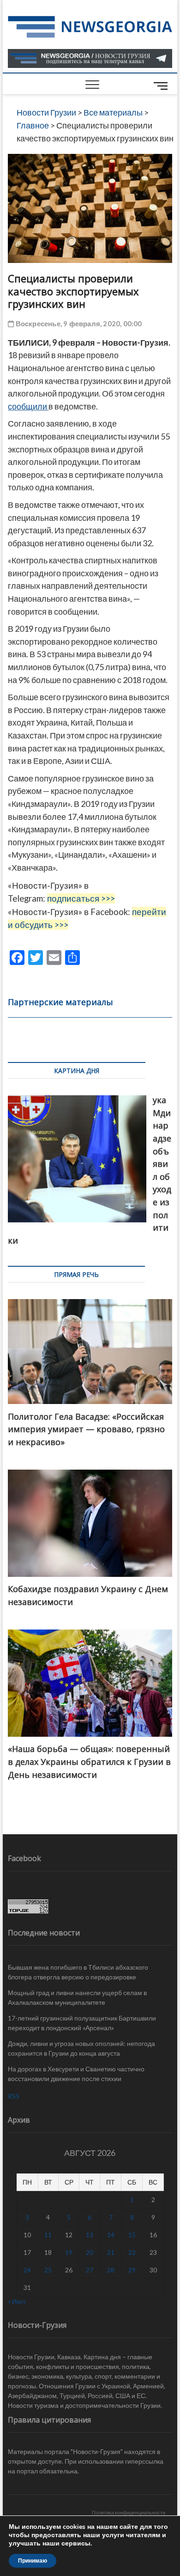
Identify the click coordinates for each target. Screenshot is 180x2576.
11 (48, 2235)
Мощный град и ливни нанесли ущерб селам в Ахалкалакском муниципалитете (77, 1997)
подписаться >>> (81, 898)
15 (132, 2235)
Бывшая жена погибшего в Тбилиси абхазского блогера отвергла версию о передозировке (78, 1972)
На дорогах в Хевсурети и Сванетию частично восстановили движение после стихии (76, 2074)
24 (27, 2270)
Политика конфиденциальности (129, 2512)
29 (132, 2270)
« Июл (17, 2301)
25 (48, 2270)
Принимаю (33, 2561)
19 (69, 2252)
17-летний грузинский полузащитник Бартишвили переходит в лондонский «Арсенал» (82, 2023)
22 (132, 2252)
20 (90, 2252)
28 (111, 2270)
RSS (14, 2096)
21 (111, 2252)
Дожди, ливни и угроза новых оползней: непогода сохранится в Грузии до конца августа (81, 2048)
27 (90, 2270)
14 (111, 2235)
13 (90, 2235)
